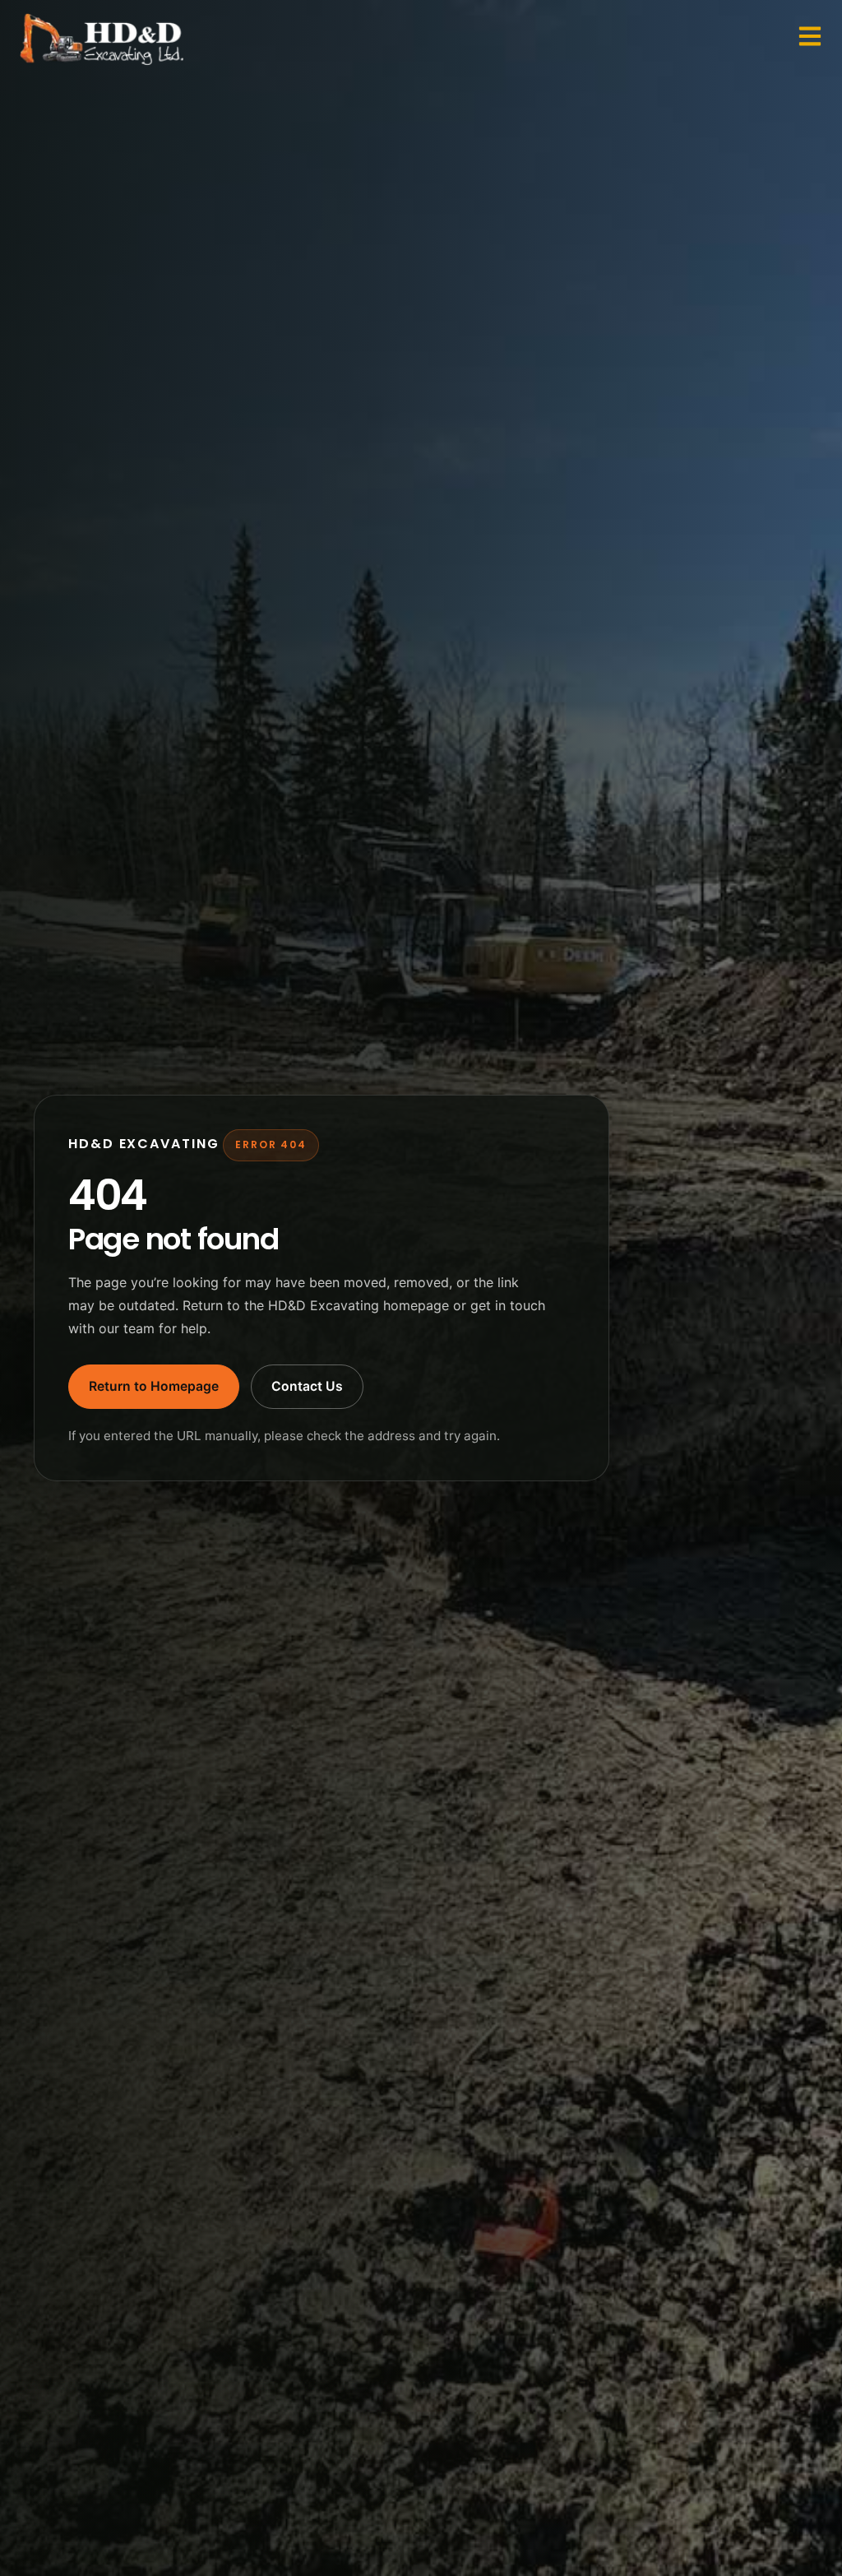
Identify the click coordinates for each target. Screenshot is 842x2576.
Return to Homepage (154, 1386)
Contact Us (307, 1386)
